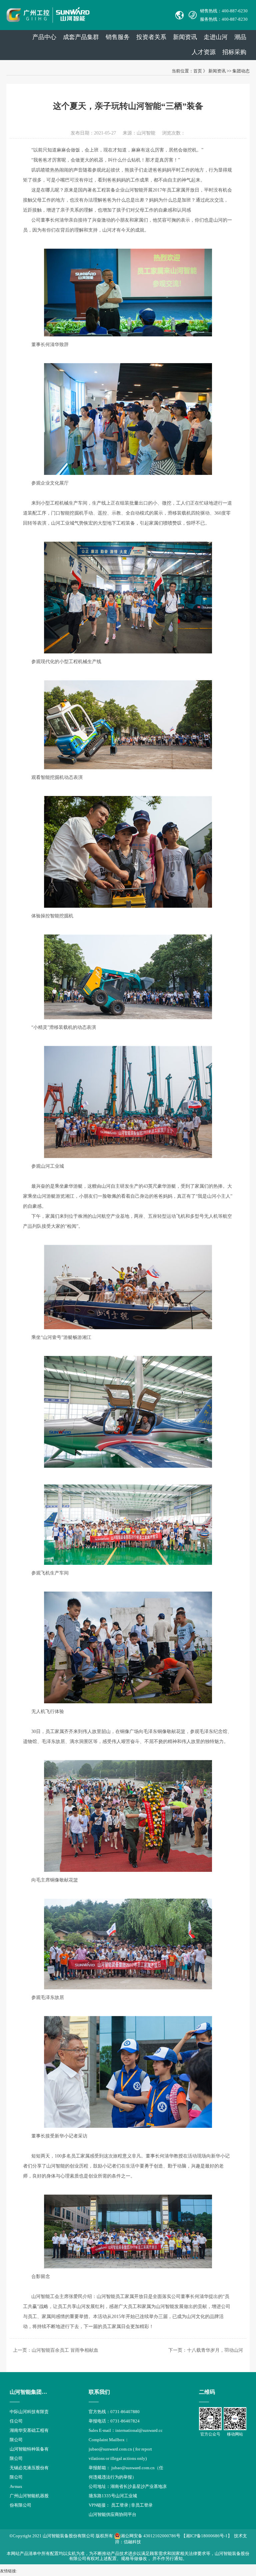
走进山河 (216, 37)
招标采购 (234, 52)
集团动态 (241, 71)
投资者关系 (151, 37)
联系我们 (99, 2392)
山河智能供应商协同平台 (112, 2514)
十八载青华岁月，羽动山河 (215, 2350)
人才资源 (204, 52)
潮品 (240, 37)
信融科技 (132, 2542)
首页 (198, 71)
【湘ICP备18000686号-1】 (207, 2536)
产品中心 (44, 37)
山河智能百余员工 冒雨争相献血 (65, 2350)
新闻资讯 (185, 37)
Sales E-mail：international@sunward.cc (126, 2430)
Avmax (16, 2486)
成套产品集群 (81, 37)
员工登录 (120, 2505)
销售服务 (118, 37)
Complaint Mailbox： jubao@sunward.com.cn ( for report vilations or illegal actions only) (120, 2449)
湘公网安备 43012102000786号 (150, 2536)
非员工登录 (142, 2505)
